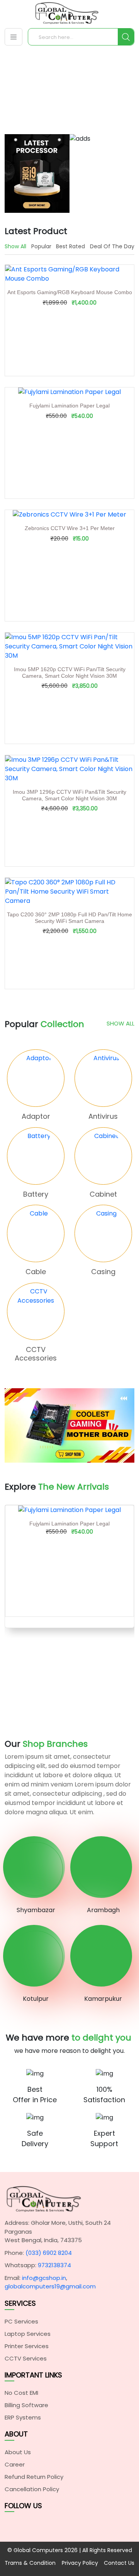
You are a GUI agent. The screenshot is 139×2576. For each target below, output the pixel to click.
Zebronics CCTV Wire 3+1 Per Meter (70, 528)
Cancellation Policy (32, 2489)
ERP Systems (23, 2417)
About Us (18, 2452)
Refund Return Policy (34, 2477)
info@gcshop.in (44, 2278)
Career (15, 2464)
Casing (103, 1272)
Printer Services (27, 2346)
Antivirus (103, 1116)
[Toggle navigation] (14, 37)
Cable (36, 1272)
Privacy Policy (80, 2563)
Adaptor (36, 1116)
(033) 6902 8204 (49, 2253)
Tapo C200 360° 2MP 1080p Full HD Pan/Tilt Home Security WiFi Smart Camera (69, 918)
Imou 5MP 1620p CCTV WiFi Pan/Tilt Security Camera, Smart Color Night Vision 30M (70, 673)
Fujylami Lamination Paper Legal (69, 406)
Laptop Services (28, 2334)
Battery (36, 1194)
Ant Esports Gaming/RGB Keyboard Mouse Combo (70, 292)
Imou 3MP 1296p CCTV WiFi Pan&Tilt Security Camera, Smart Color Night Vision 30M (69, 795)
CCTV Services (26, 2358)
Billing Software (26, 2405)
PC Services (21, 2321)
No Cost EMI (21, 2393)
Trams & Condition (30, 2563)
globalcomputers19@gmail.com (50, 2286)
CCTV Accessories (36, 1354)
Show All (120, 1023)
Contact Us (119, 2563)
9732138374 (54, 2265)
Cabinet (103, 1194)
